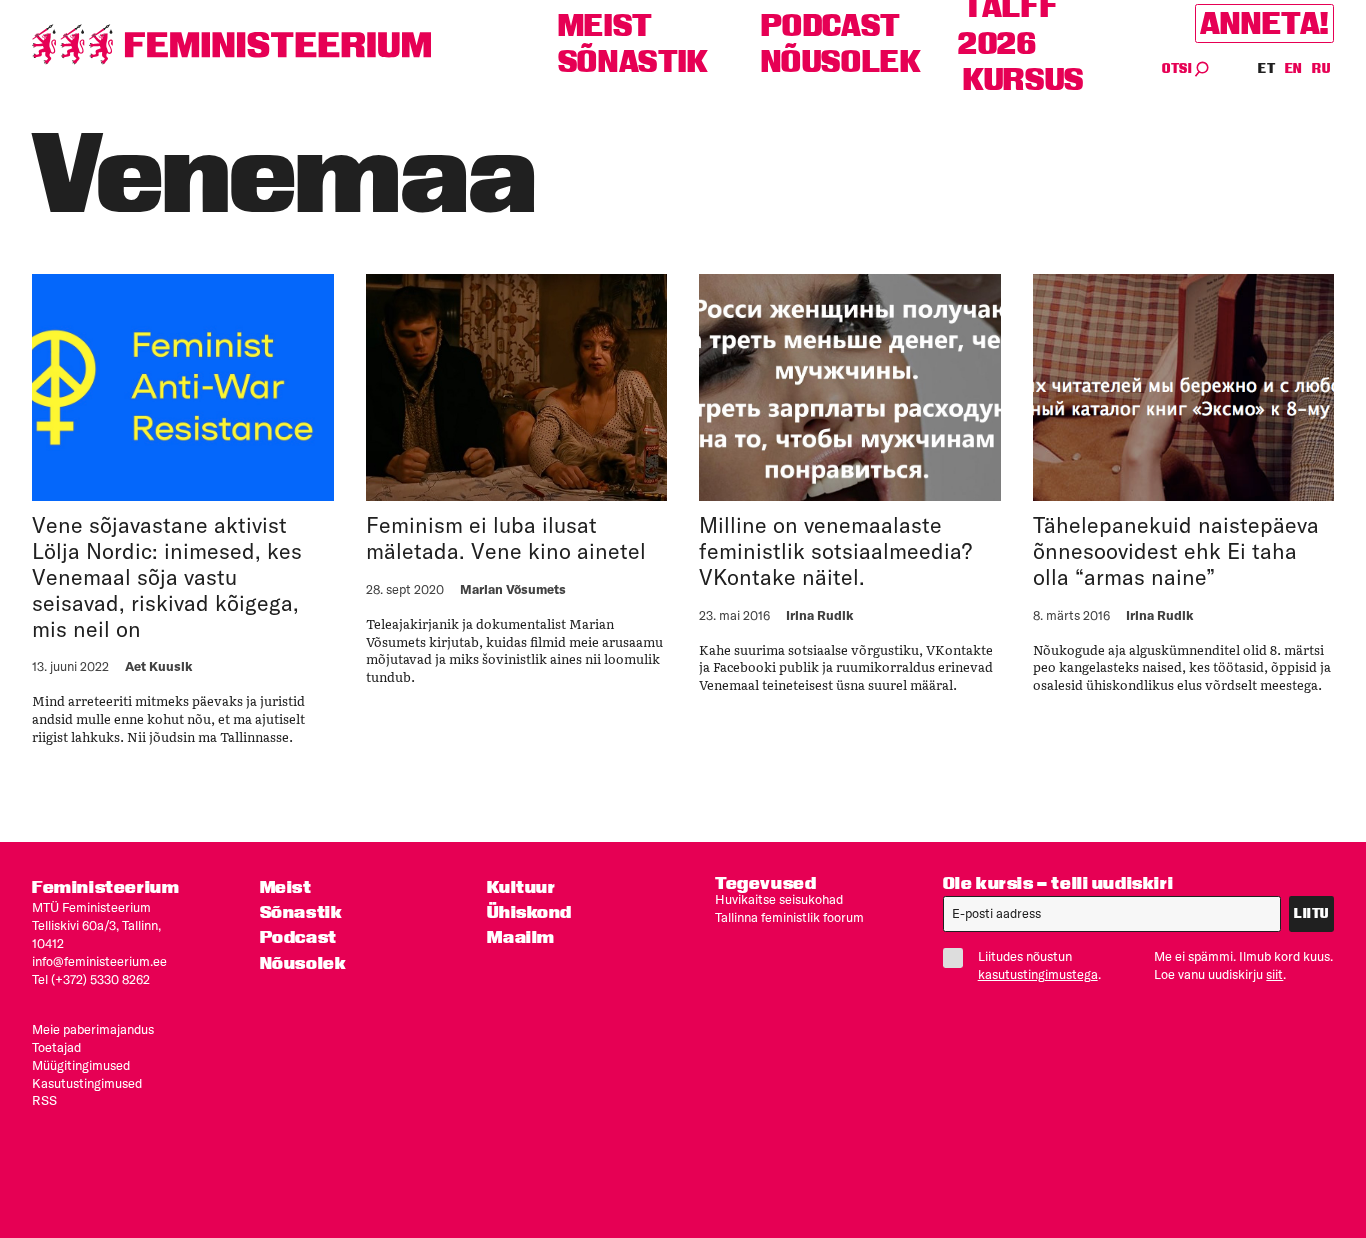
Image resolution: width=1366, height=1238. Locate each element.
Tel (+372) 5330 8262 (91, 979)
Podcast (831, 25)
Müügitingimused (81, 1065)
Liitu (1311, 913)
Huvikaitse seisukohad (779, 899)
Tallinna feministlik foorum (789, 917)
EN (1294, 68)
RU (1321, 68)
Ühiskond (529, 911)
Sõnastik (633, 61)
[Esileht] (232, 44)
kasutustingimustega (1038, 974)
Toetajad (56, 1047)
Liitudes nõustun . (1039, 965)
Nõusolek (841, 61)
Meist (605, 25)
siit (1274, 974)
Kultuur (521, 886)
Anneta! (1264, 23)
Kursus (1023, 79)
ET (1267, 68)
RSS (44, 1100)
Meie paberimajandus (93, 1029)
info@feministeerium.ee (99, 961)
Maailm (521, 936)
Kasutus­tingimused (87, 1083)
